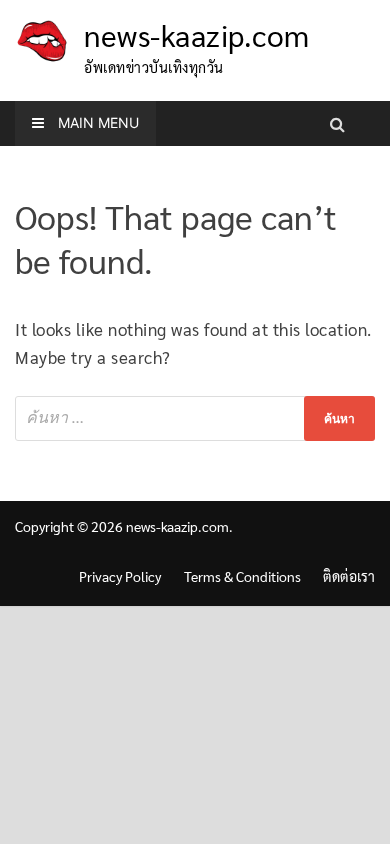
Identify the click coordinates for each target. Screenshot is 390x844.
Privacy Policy (120, 576)
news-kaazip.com (197, 34)
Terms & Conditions (242, 576)
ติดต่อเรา (349, 576)
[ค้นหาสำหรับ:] (195, 418)
